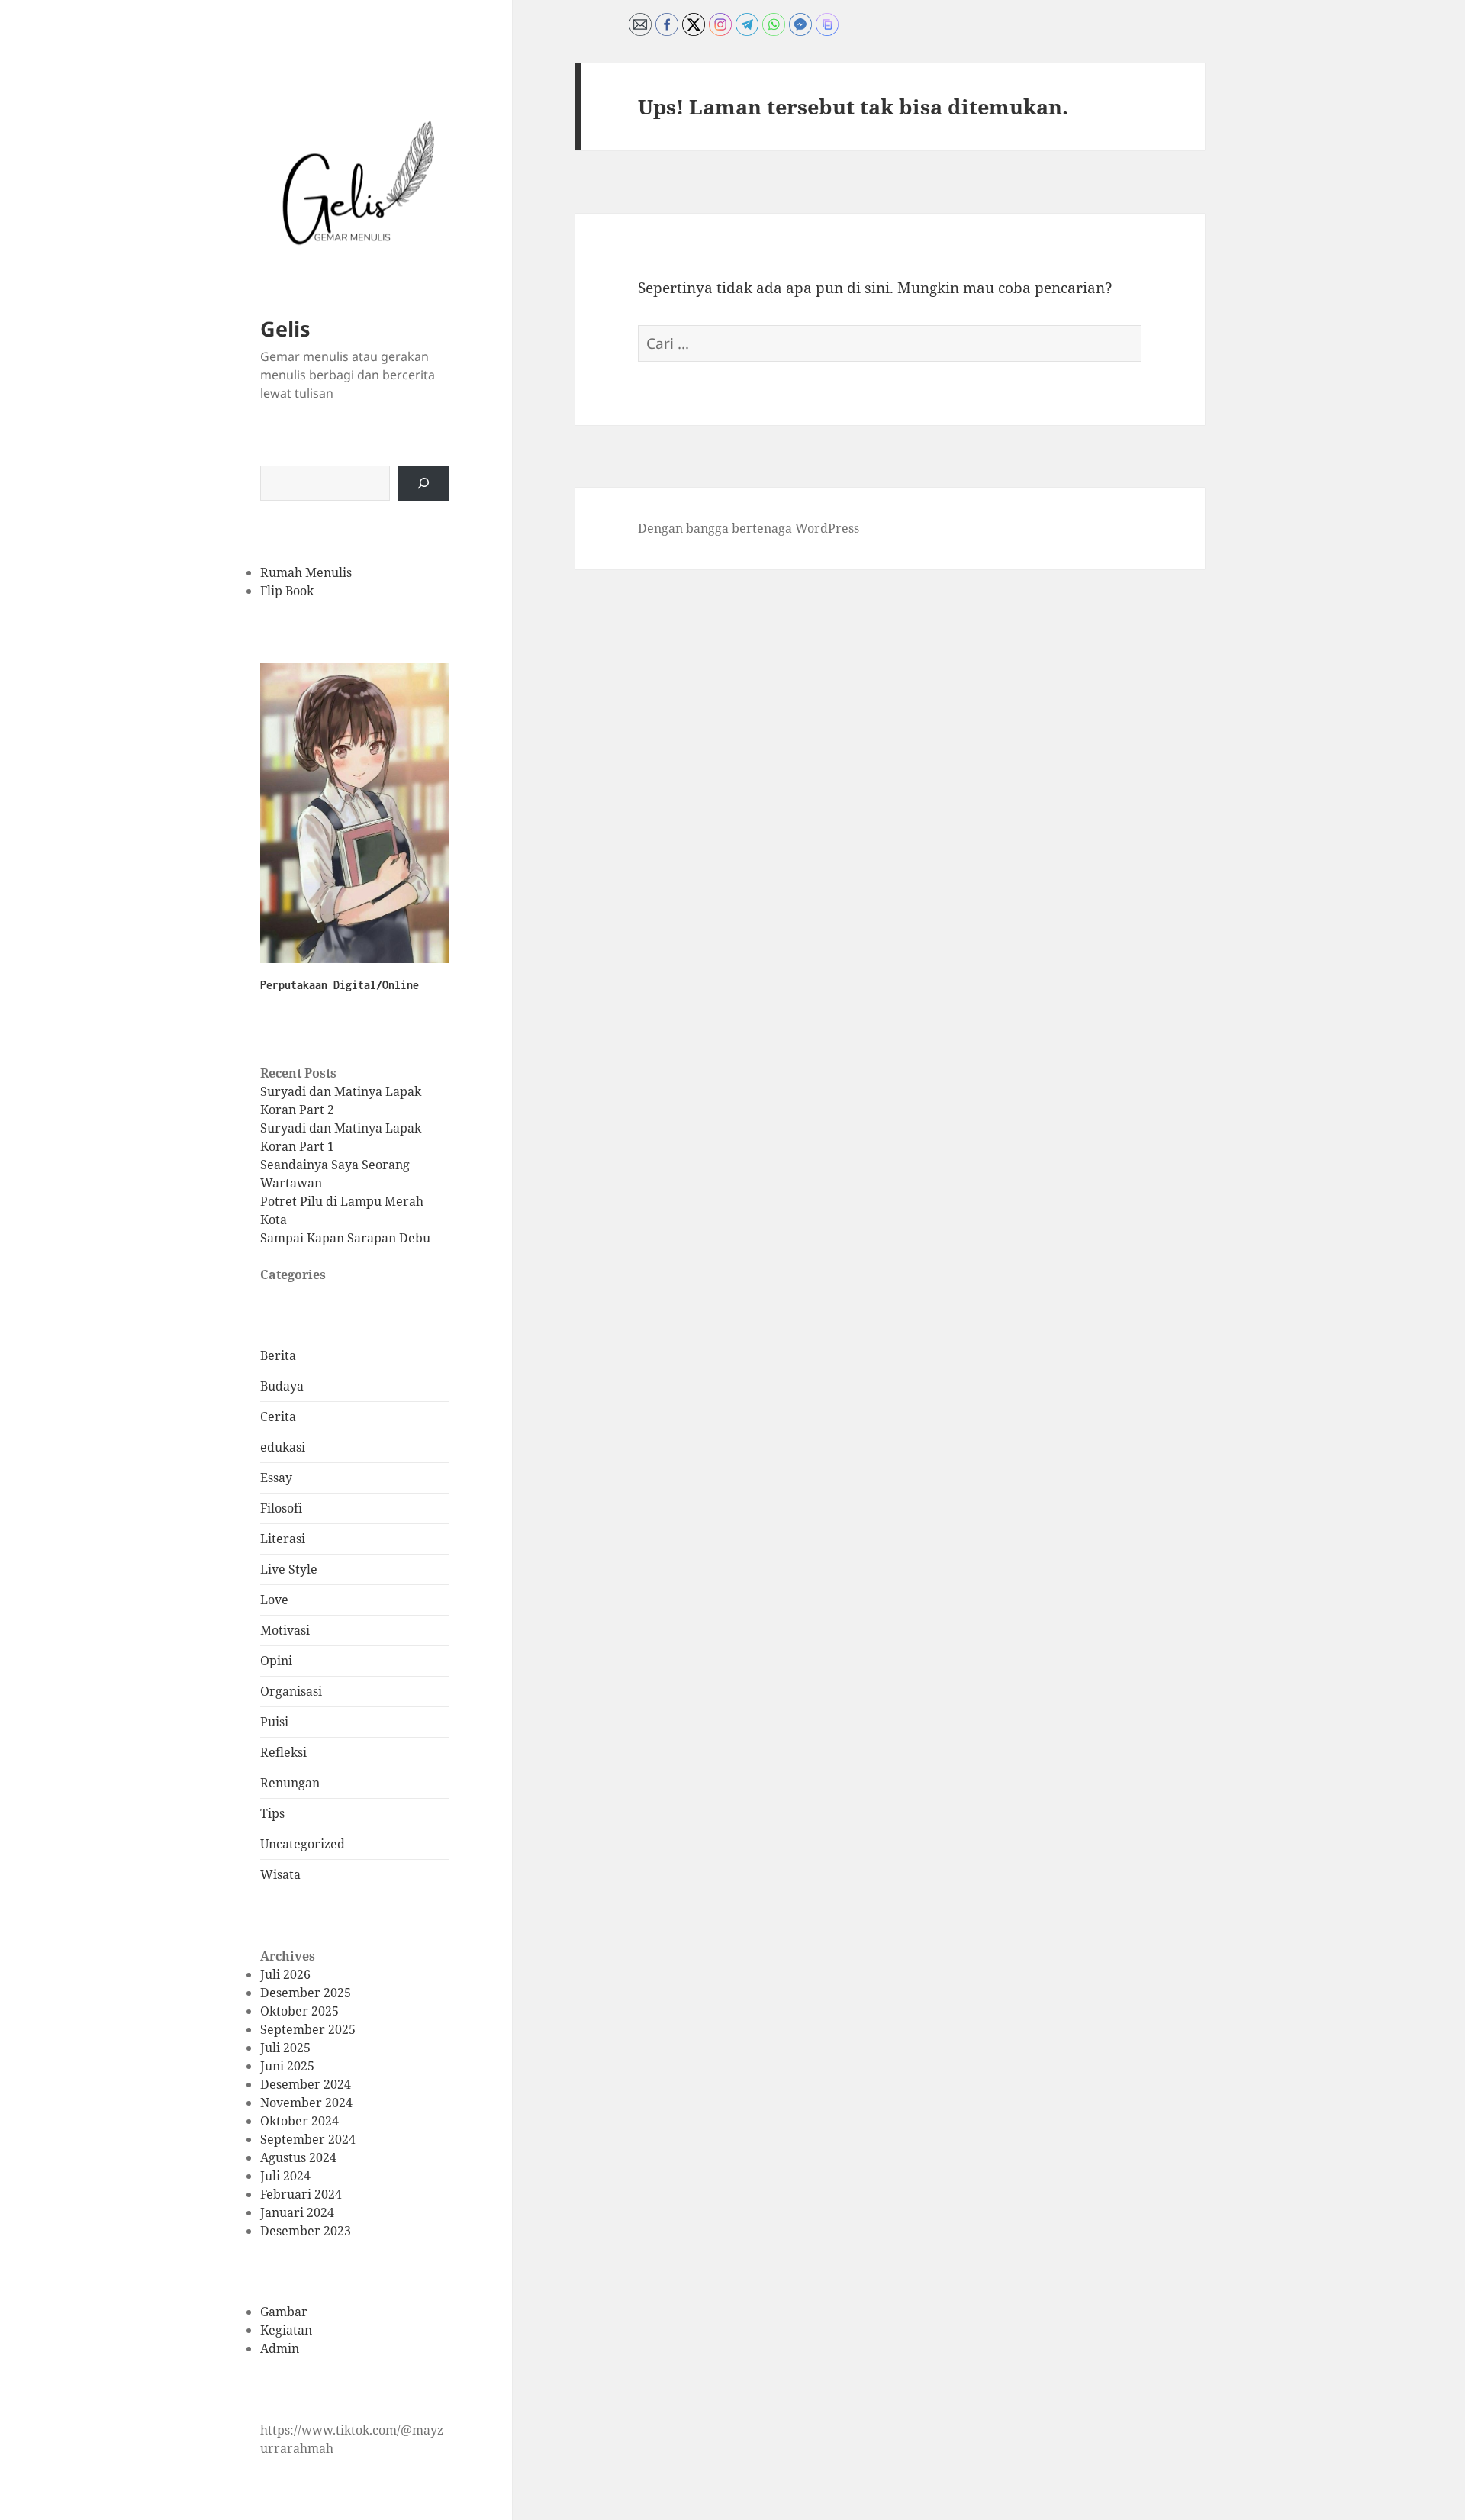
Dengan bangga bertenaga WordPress (749, 528)
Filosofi (281, 1508)
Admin (280, 2348)
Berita (278, 1355)
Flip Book (287, 591)
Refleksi (283, 1752)
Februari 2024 (301, 2194)
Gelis (285, 329)
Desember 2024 (306, 2084)
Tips (272, 1813)
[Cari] (423, 483)
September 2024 (308, 2139)
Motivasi (285, 1630)
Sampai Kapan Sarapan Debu (345, 1238)
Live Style (289, 1569)
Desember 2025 (306, 1993)
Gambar (284, 2312)
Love (274, 1600)
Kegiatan (286, 2330)
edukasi (283, 1447)
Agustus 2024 (298, 2157)
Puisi (274, 1722)
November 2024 (306, 2103)
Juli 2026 (285, 1974)
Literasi (283, 1539)
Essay (276, 1478)
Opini (276, 1661)
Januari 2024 (297, 2212)
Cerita (278, 1416)
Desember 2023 (306, 2231)
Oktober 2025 (299, 2011)
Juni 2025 (287, 2066)
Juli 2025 (285, 2048)
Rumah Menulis (306, 572)
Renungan (290, 1783)
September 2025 (308, 2029)
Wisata (280, 1874)
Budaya (282, 1386)
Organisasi (291, 1691)
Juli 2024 (285, 2176)
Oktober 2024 (299, 2121)
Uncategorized (303, 1844)
